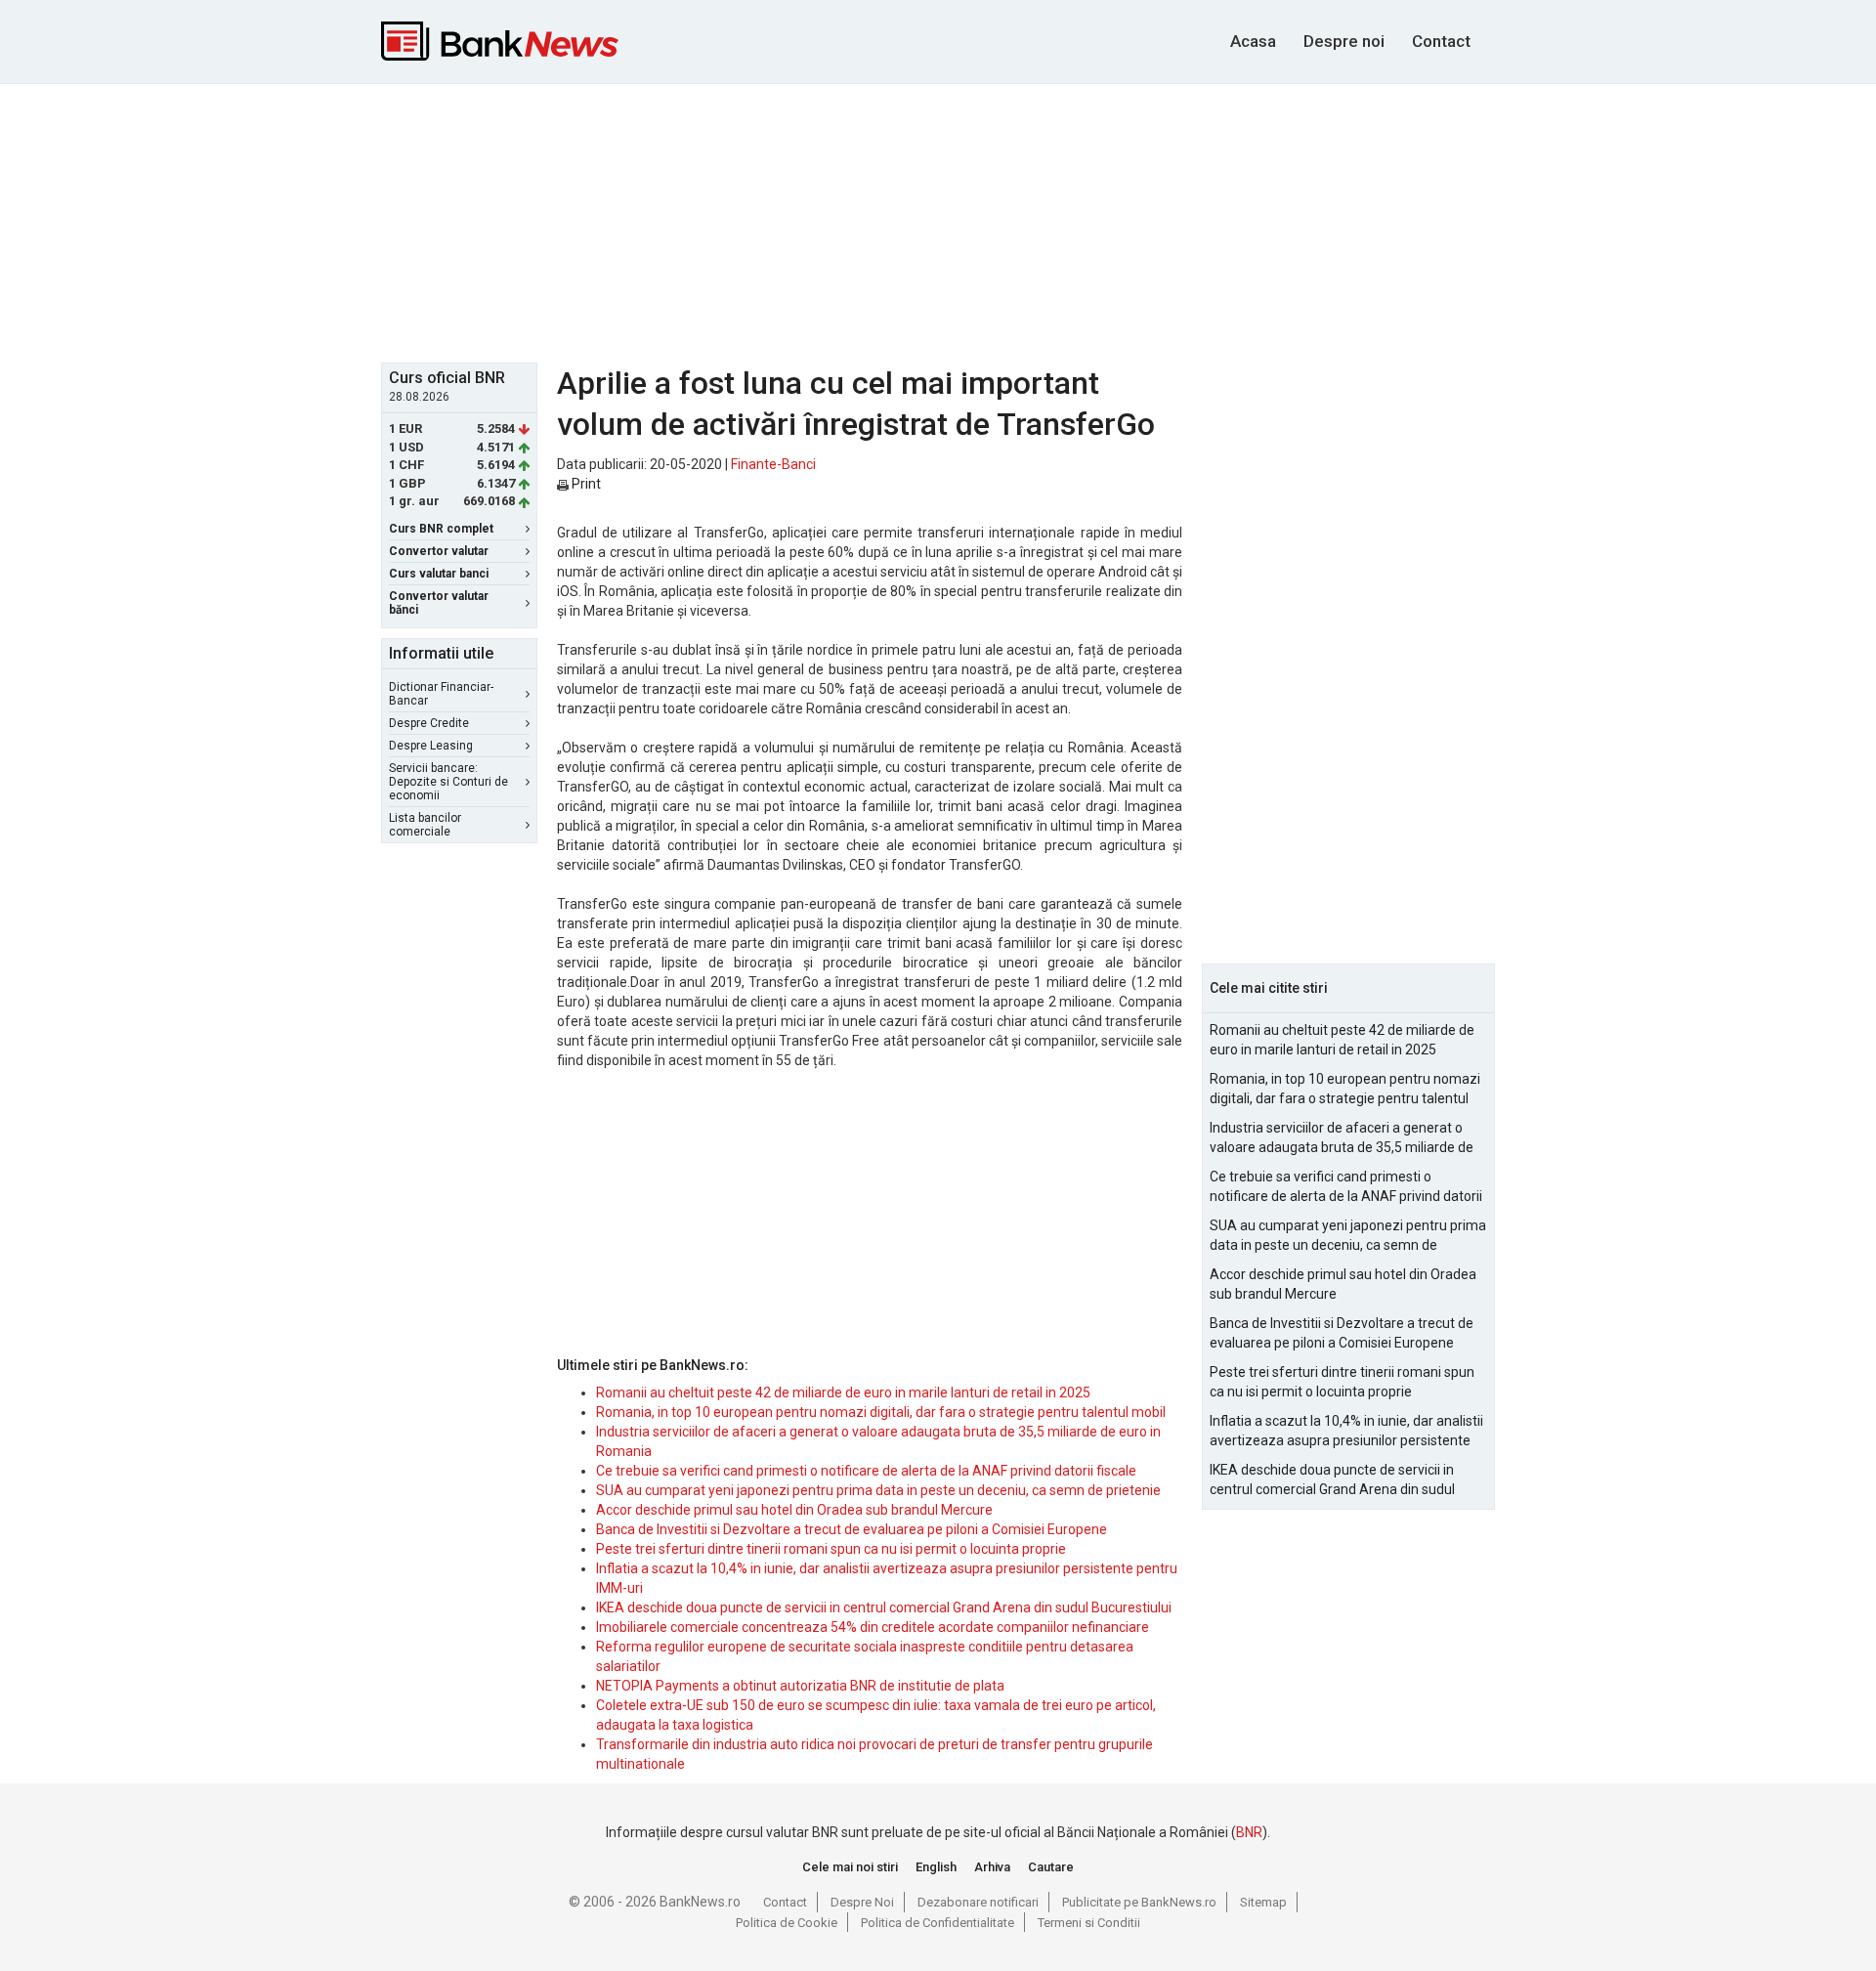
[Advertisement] (938, 221)
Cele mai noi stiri (850, 1867)
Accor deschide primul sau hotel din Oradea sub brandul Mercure (794, 1510)
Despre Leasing (431, 746)
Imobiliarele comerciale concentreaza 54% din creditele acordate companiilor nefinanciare (873, 1627)
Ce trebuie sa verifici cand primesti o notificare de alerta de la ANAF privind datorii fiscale (866, 1471)
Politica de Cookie (787, 1923)
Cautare (1051, 1867)
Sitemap (1263, 1902)
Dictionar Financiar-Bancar (441, 694)
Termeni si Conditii (1089, 1923)
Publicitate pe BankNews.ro (1139, 1902)
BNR (1249, 1832)
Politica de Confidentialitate (938, 1923)
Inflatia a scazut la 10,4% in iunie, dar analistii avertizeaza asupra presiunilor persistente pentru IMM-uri (1346, 1432)
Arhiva (992, 1867)
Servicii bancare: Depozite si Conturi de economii (448, 782)
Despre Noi (862, 1902)
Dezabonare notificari (978, 1902)
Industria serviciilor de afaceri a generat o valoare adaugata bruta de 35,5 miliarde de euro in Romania (1342, 1138)
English (936, 1867)
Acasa (1253, 41)
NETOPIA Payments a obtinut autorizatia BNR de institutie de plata (800, 1686)
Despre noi (1344, 41)
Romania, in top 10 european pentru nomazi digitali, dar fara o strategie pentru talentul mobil (881, 1412)
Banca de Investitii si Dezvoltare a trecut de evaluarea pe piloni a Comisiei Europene (852, 1529)
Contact (1441, 41)
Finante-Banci (773, 464)
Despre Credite (429, 723)
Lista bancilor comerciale (425, 825)
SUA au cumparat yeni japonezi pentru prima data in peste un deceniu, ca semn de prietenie (878, 1490)
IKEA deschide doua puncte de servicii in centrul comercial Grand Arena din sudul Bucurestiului (884, 1607)
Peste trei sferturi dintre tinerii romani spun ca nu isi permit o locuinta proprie (831, 1549)
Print (585, 484)
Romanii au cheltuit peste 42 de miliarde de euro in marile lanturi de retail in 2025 (843, 1393)
